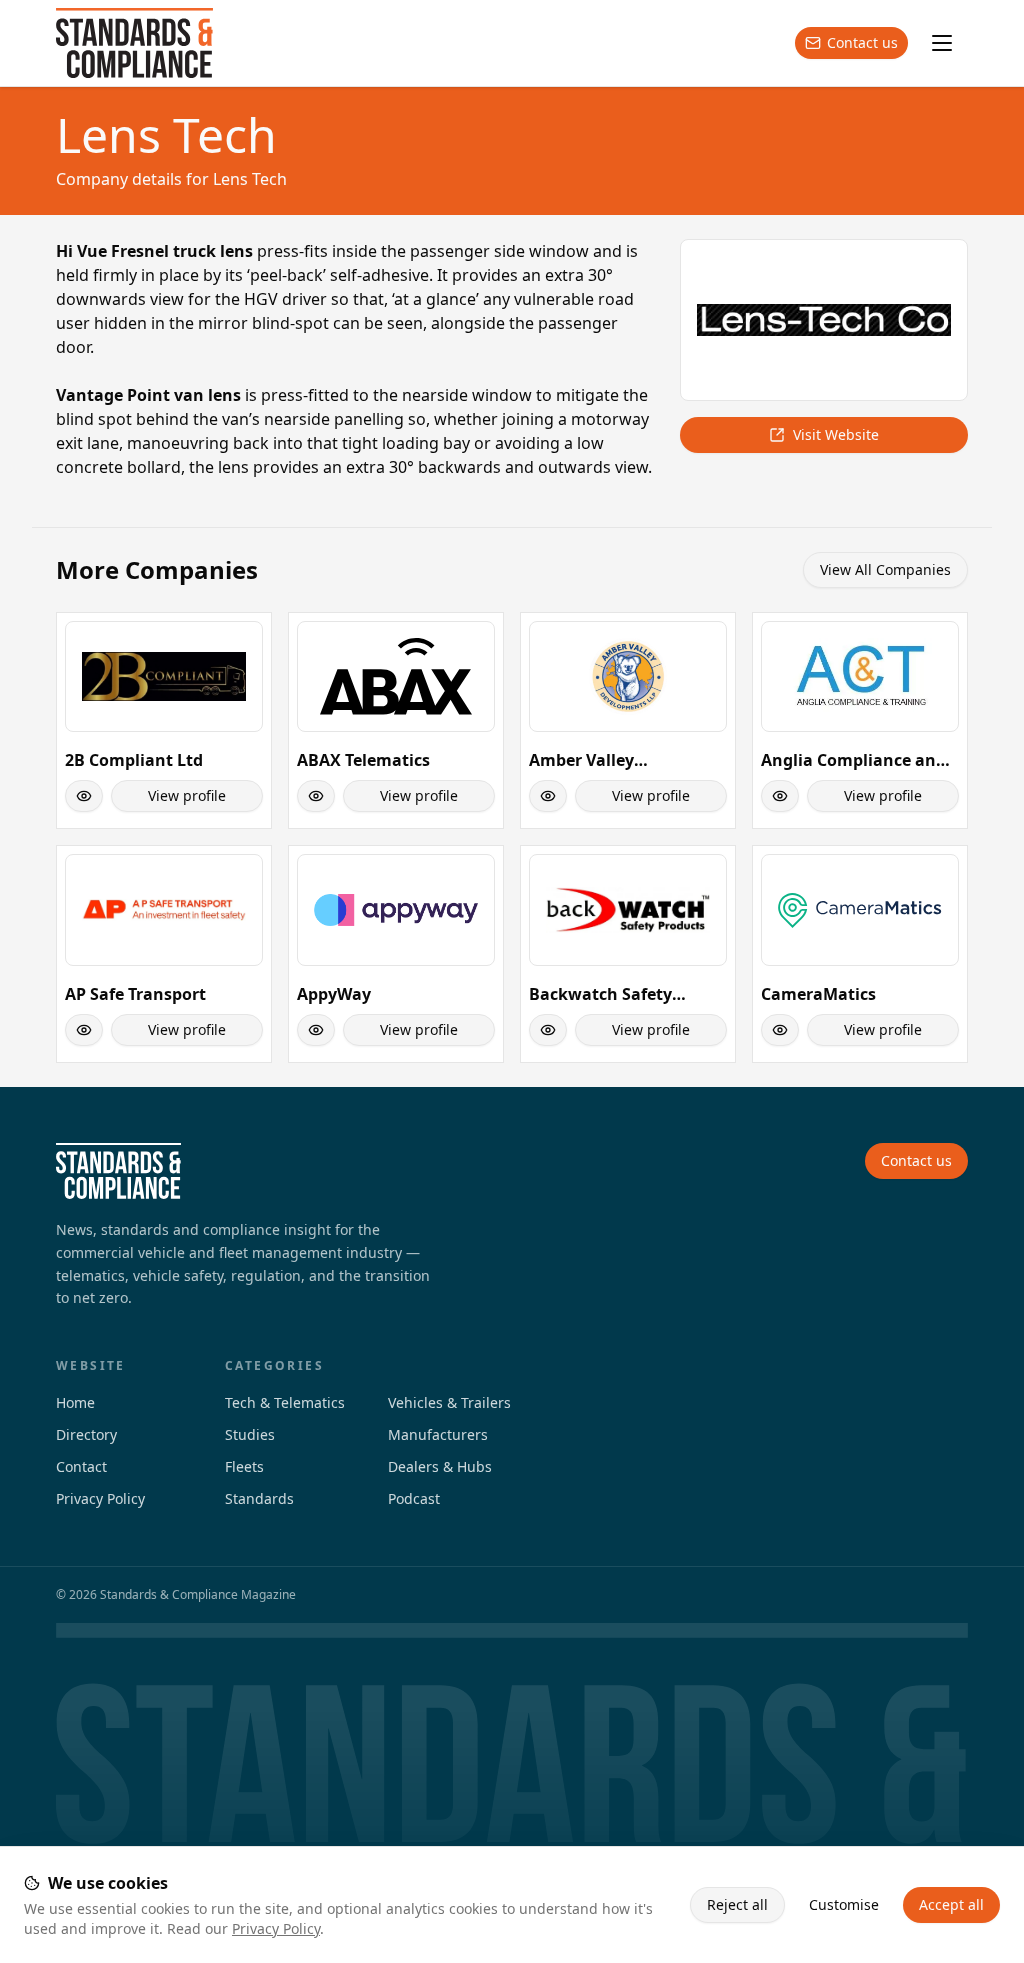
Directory (86, 1434)
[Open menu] (942, 43)
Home (75, 1402)
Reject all (737, 1904)
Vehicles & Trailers (449, 1402)
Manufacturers (438, 1434)
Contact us (862, 42)
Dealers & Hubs (440, 1466)
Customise (844, 1904)
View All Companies (885, 569)
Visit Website (836, 434)
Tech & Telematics (285, 1402)
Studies (250, 1434)
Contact (81, 1466)
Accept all (951, 1904)
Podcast (414, 1498)
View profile (187, 795)
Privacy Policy (276, 1928)
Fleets (244, 1466)
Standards (259, 1498)
